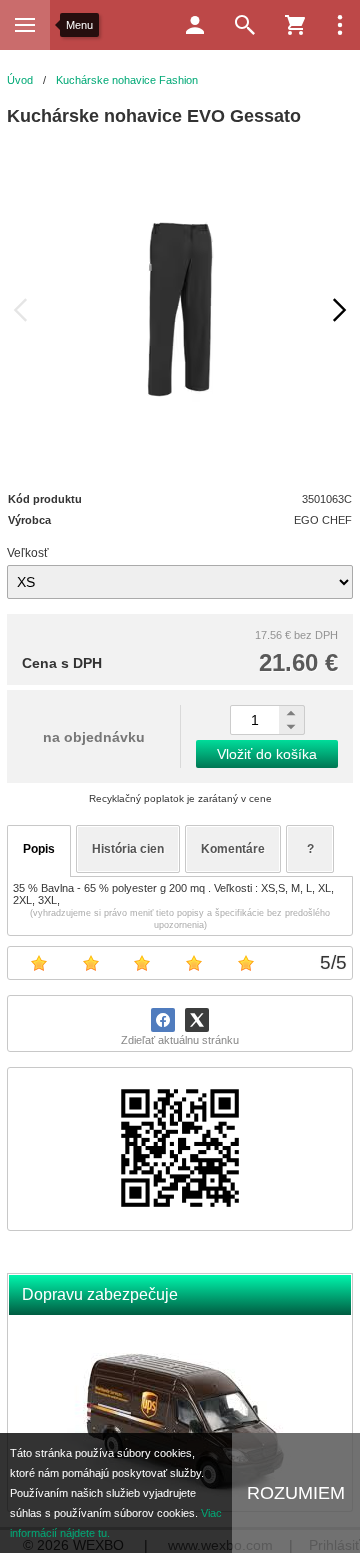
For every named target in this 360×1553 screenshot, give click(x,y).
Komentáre (233, 849)
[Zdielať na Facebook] (163, 1020)
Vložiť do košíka (267, 754)
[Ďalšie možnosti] (340, 25)
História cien (128, 849)
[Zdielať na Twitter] (197, 1020)
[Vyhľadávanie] (245, 25)
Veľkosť (28, 553)
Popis (39, 849)
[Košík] (295, 25)
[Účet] (195, 25)
